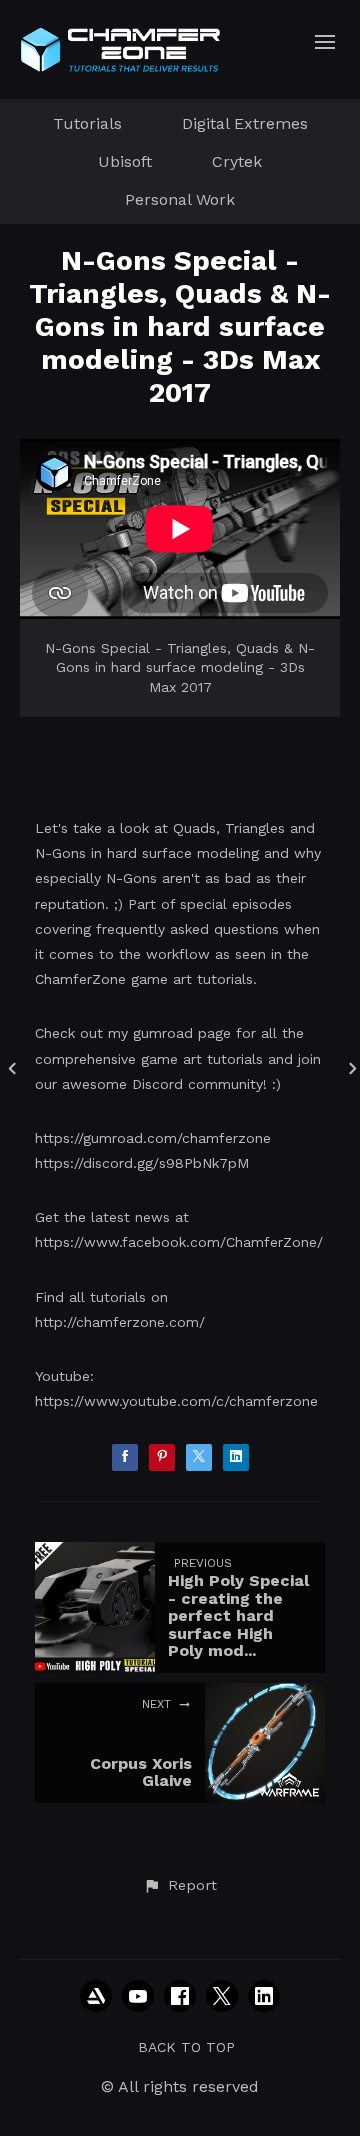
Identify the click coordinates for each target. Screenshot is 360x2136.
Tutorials (87, 123)
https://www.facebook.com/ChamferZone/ (179, 1242)
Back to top (186, 2047)
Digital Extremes (245, 123)
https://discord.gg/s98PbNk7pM (142, 1163)
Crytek (237, 161)
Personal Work (180, 199)
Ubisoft (125, 161)
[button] (180, 1886)
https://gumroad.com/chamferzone (153, 1138)
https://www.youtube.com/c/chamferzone (176, 1401)
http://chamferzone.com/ (120, 1322)
